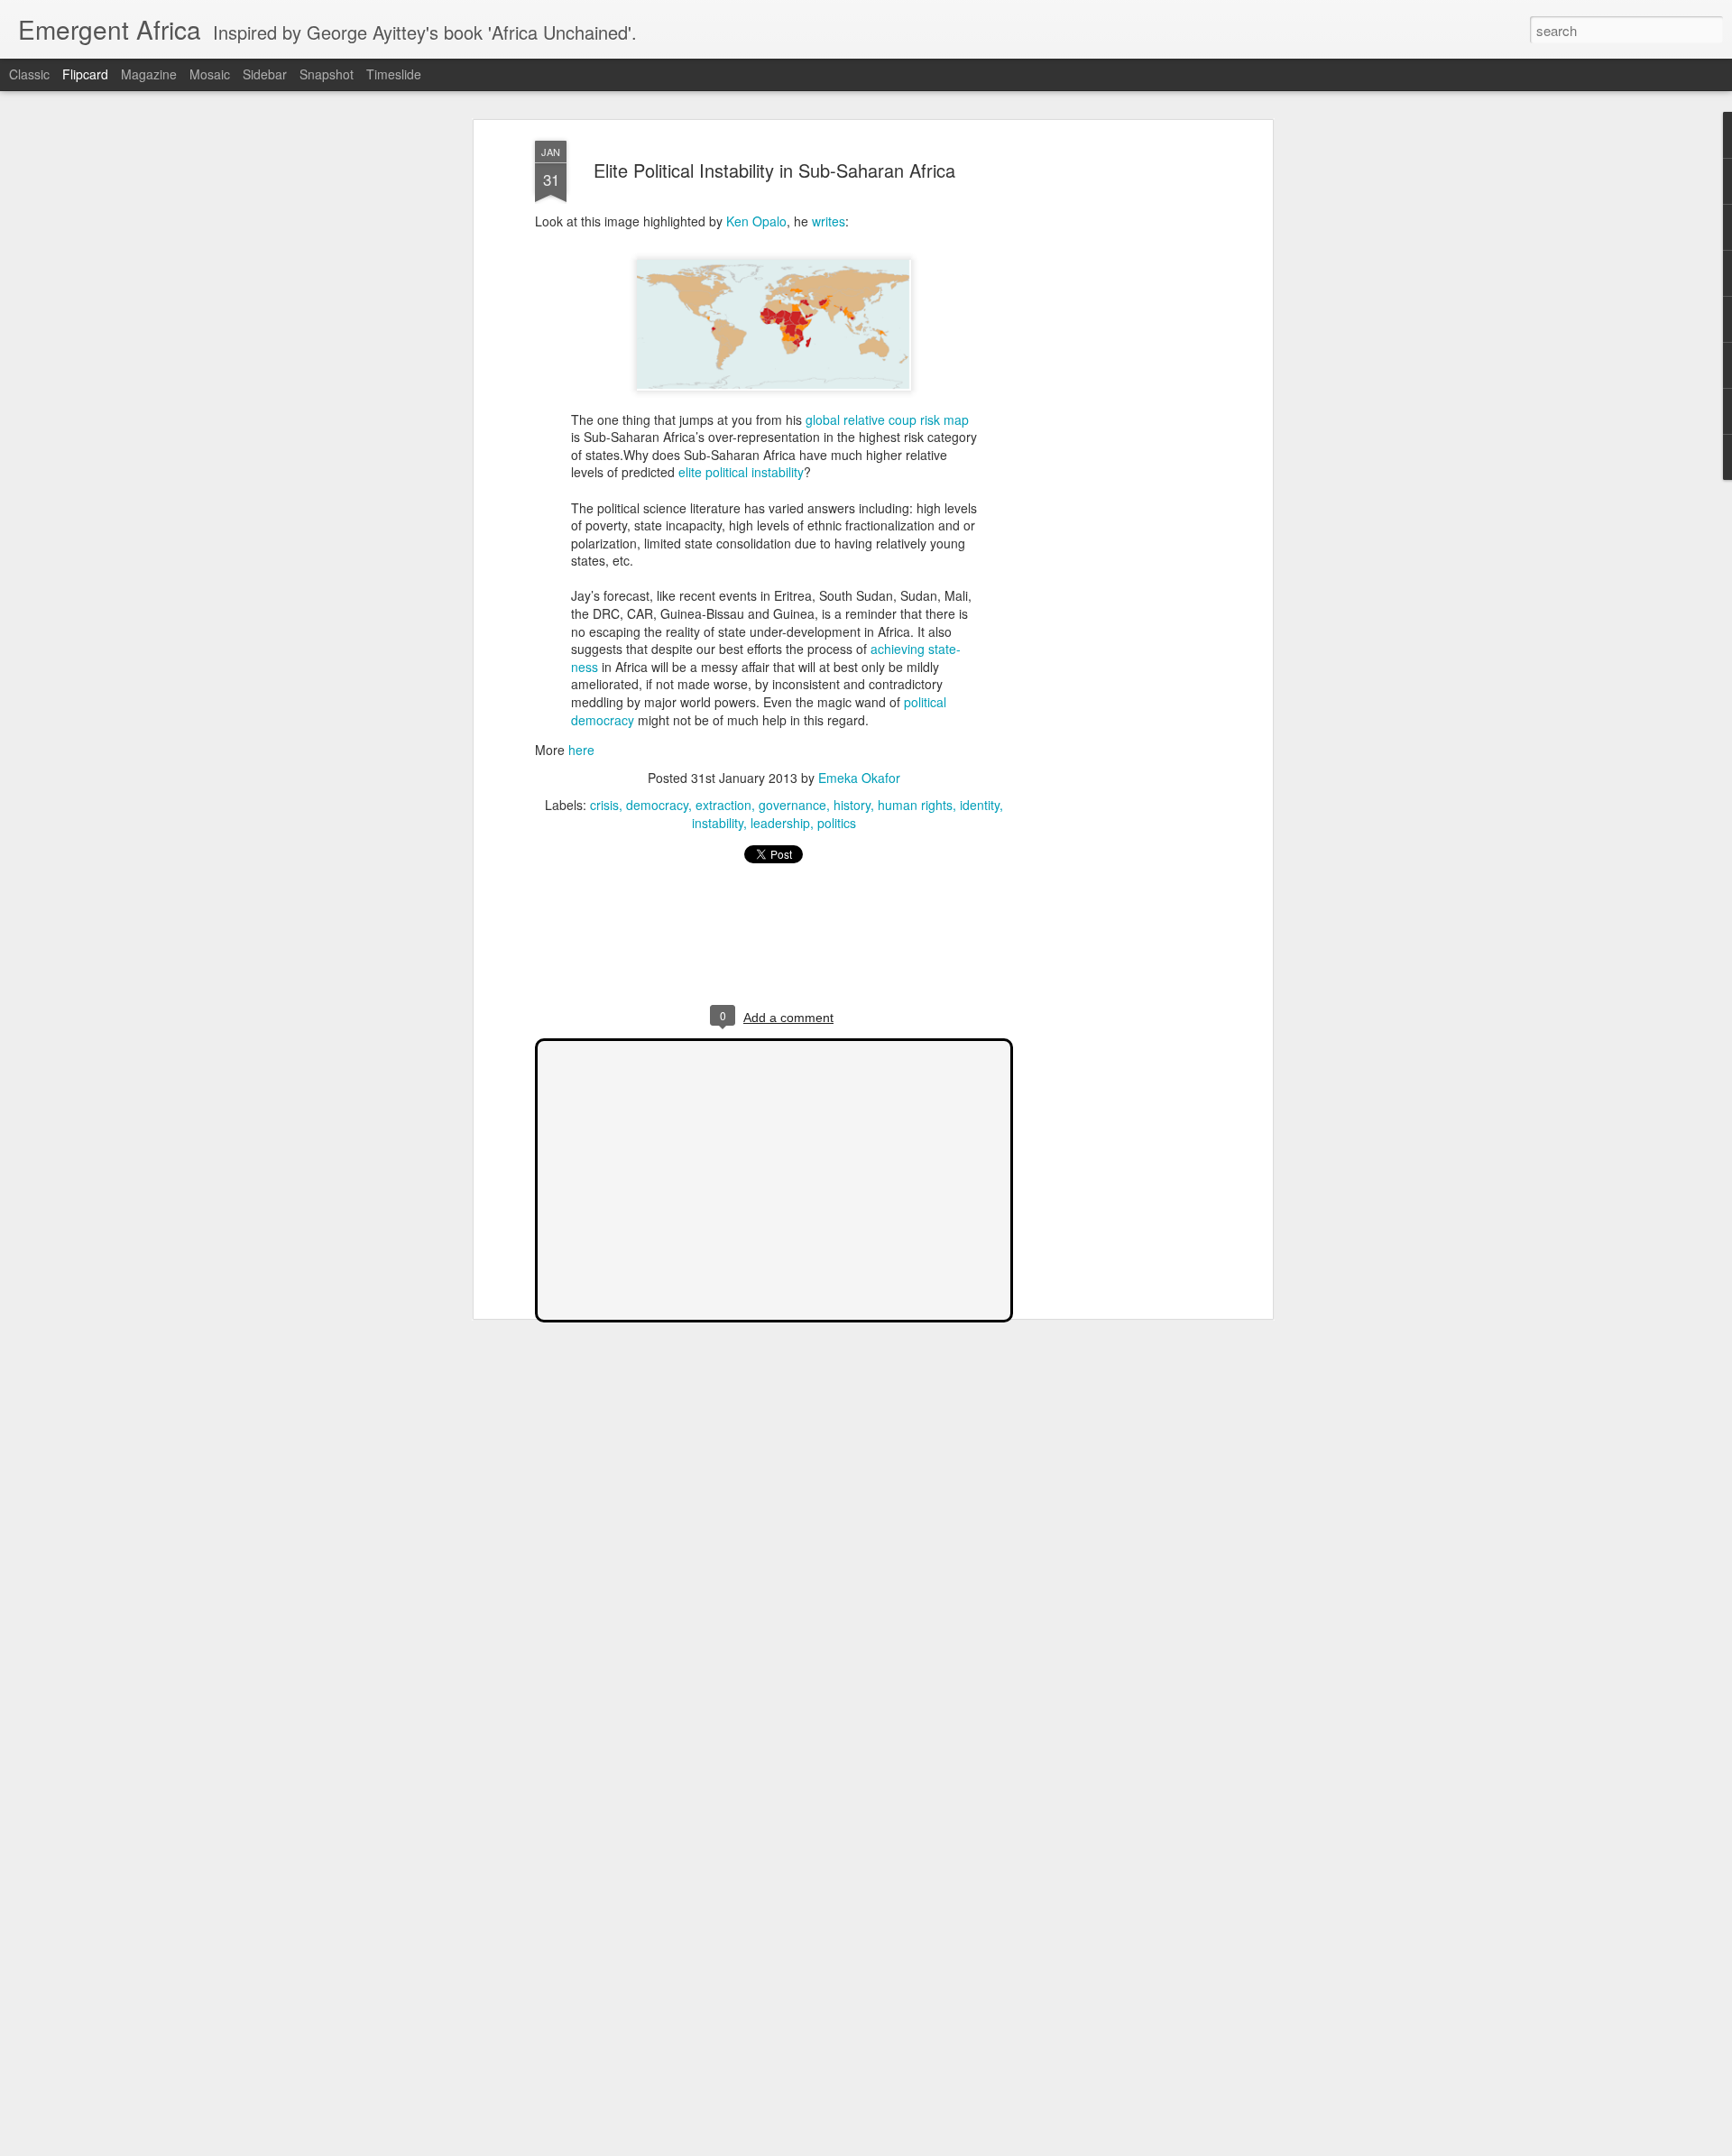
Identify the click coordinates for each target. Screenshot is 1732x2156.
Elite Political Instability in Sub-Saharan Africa (774, 170)
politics (837, 823)
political (925, 702)
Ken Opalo (756, 221)
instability (718, 823)
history (852, 805)
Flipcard (85, 74)
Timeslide (394, 74)
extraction (723, 805)
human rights (915, 805)
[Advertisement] (1112, 425)
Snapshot (327, 74)
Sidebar (265, 74)
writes (829, 221)
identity (980, 805)
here (581, 750)
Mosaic (210, 74)
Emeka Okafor (859, 778)
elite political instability (741, 472)
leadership (780, 823)
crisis (604, 805)
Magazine (149, 74)
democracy (603, 720)
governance (792, 805)
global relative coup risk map (887, 419)
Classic (29, 74)
